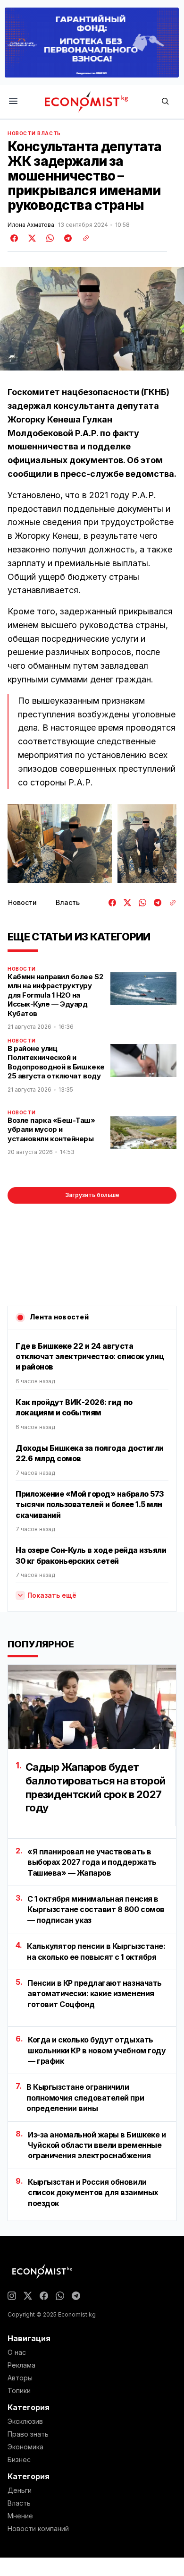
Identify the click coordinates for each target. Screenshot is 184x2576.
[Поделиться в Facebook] (15, 238)
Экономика (25, 2447)
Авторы (20, 2378)
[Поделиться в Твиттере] (31, 238)
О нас (17, 2352)
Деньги (20, 2490)
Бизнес (19, 2460)
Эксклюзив (25, 2421)
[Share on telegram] (67, 238)
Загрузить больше (92, 1195)
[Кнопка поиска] (165, 102)
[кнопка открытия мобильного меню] (13, 102)
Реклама (21, 2365)
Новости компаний (38, 2529)
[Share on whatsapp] (49, 238)
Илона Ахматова (31, 225)
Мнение (20, 2516)
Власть (49, 133)
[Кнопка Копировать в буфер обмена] (83, 238)
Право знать (28, 2434)
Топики (19, 2391)
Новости (21, 133)
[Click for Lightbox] (60, 844)
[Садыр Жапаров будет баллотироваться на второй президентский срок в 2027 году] (92, 1707)
